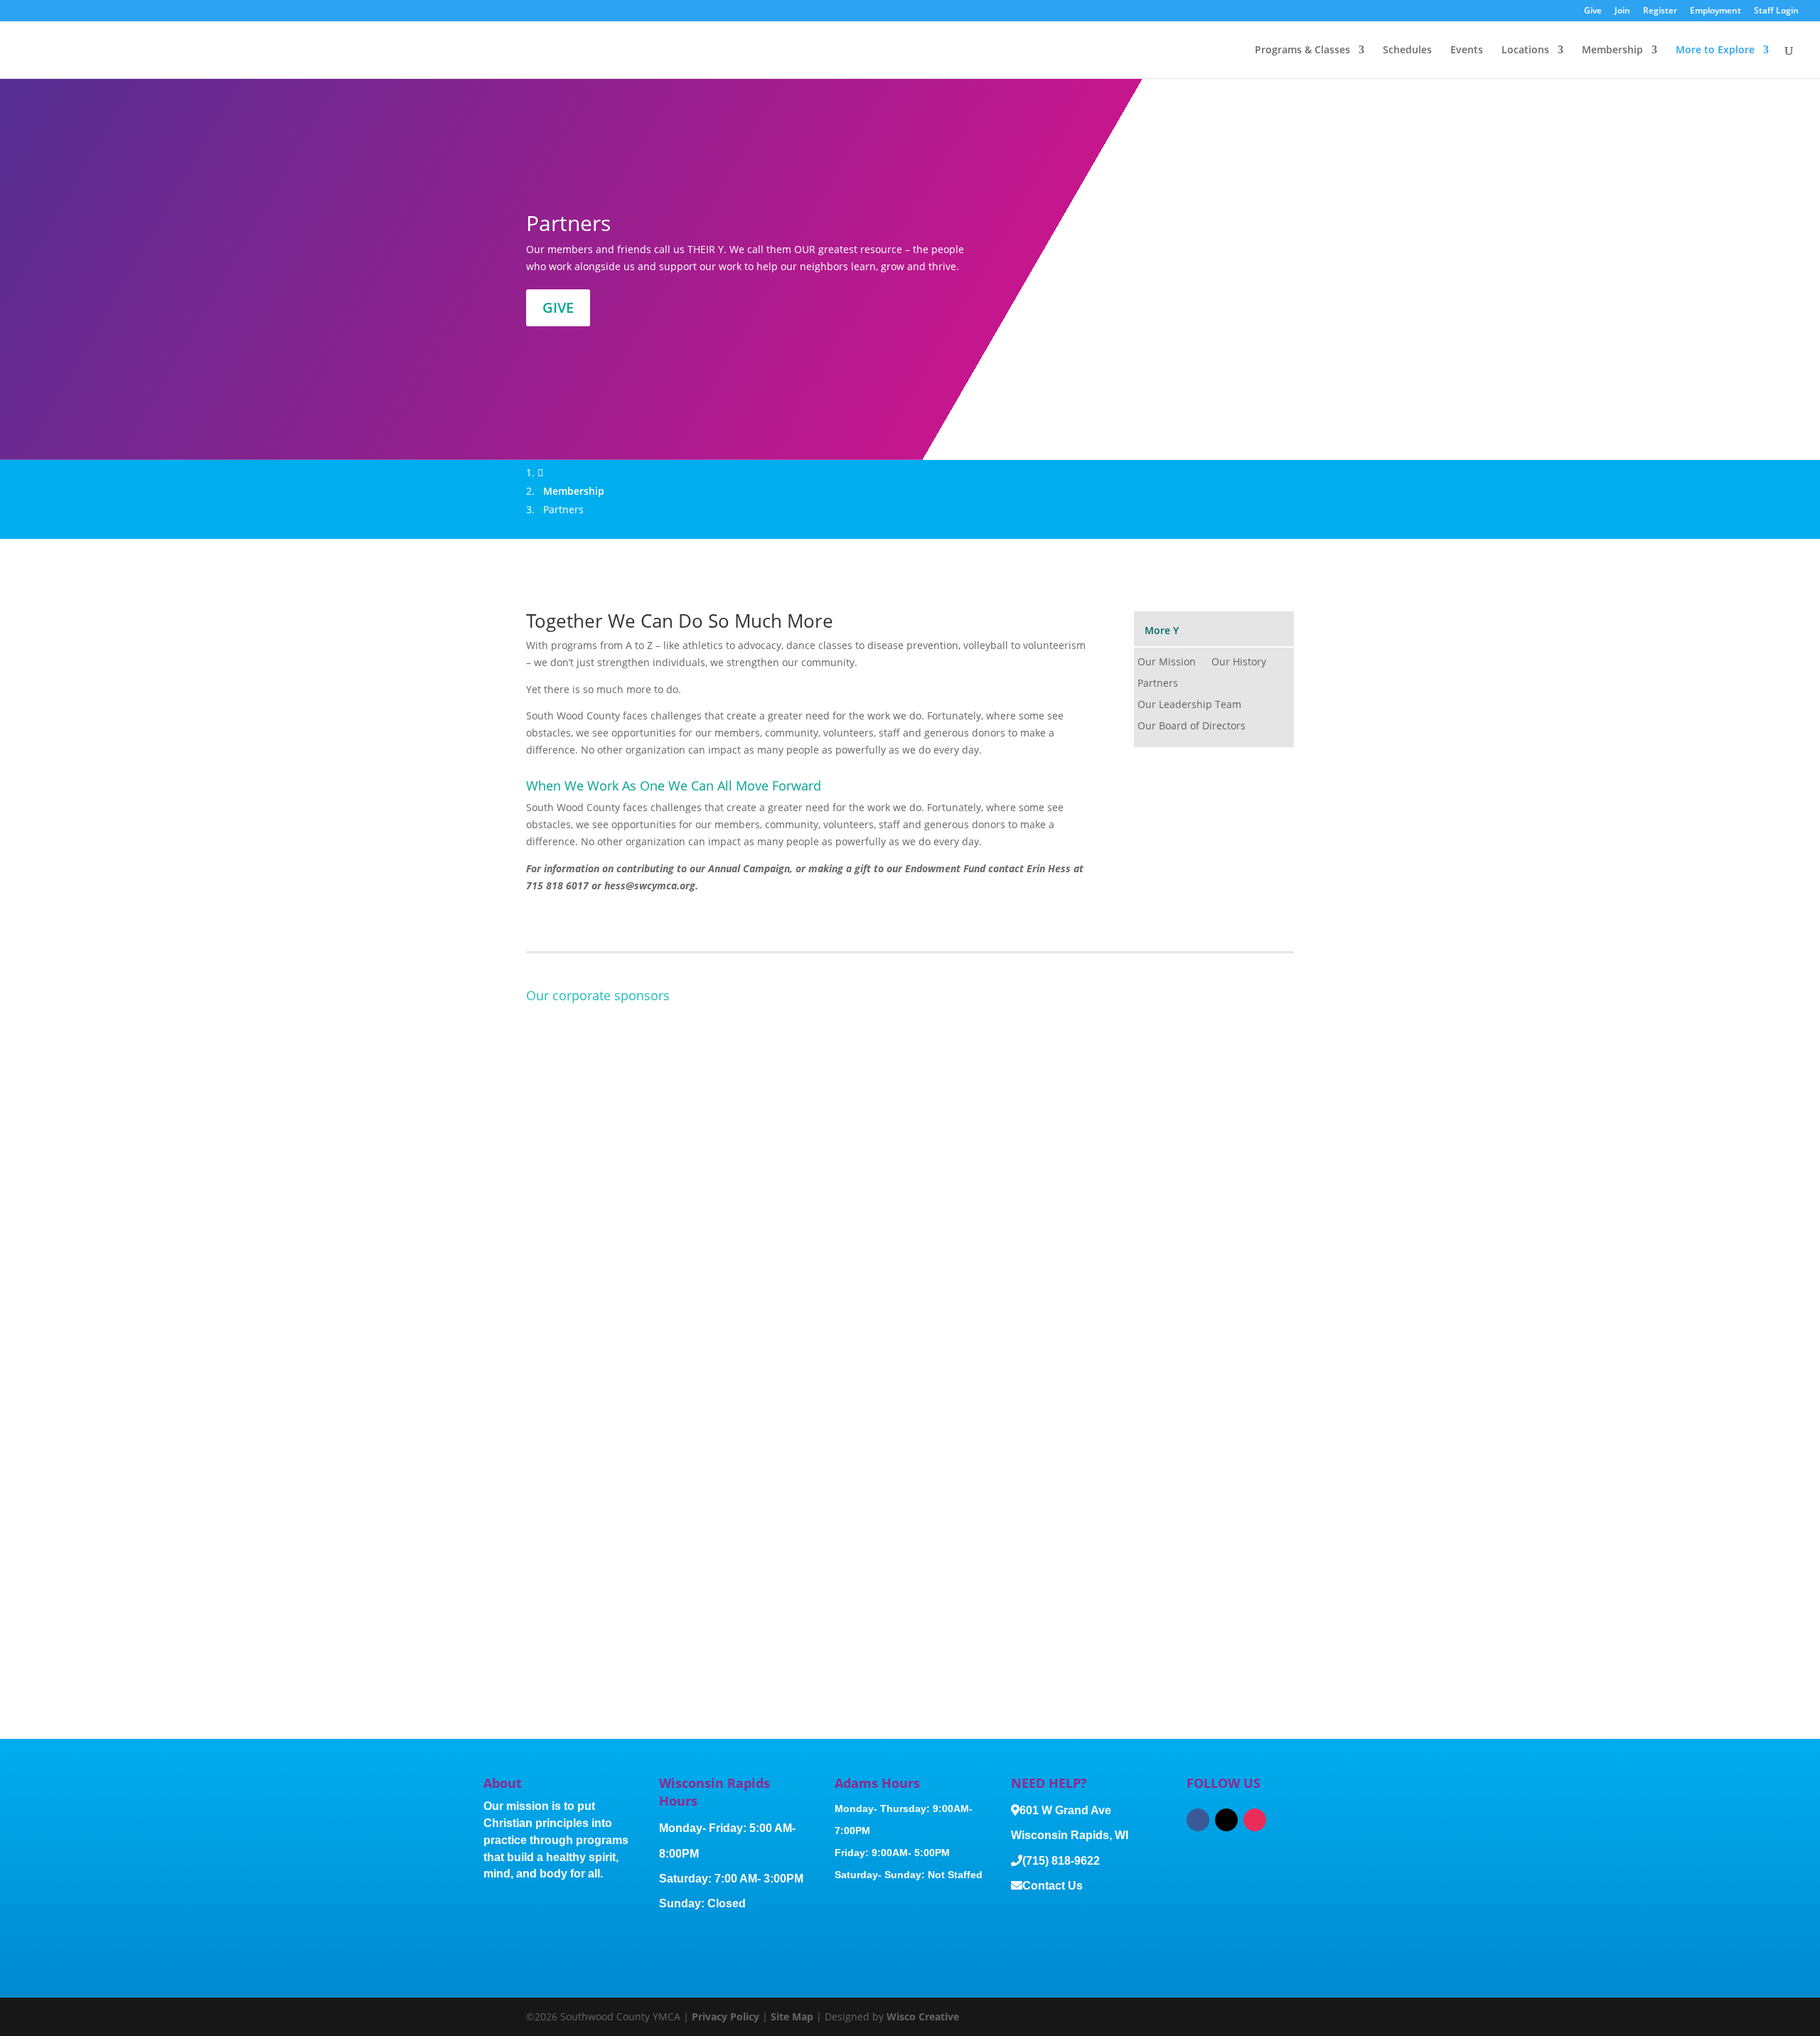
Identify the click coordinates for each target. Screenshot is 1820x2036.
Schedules (1407, 50)
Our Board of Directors (1192, 727)
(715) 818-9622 (1061, 1861)
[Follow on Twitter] (1226, 1820)
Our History (1239, 663)
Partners (1158, 684)
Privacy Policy (726, 2016)
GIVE (558, 307)
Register (1660, 11)
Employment (1715, 11)
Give (1593, 11)
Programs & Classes (1302, 50)
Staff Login (1776, 11)
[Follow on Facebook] (1198, 1820)
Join (1622, 11)
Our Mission (1167, 663)
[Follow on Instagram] (1255, 1820)
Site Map (792, 2016)
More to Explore (1715, 50)
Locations (1525, 50)
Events (1467, 50)
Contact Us (1053, 1886)
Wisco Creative (923, 2016)
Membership (1612, 50)
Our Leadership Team (1189, 705)
